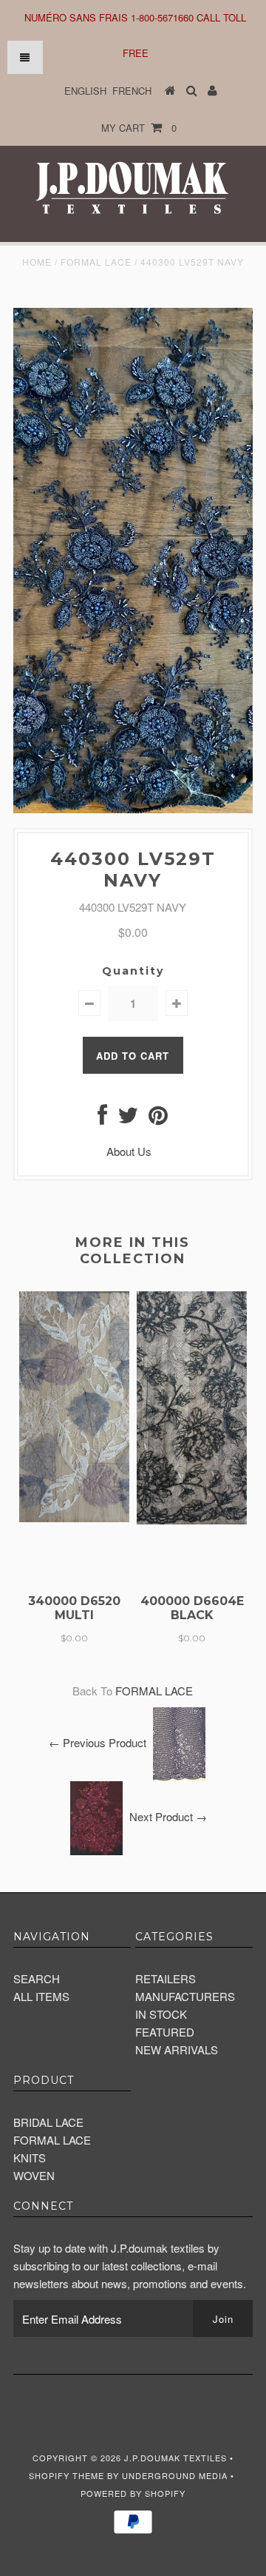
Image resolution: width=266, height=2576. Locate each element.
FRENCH (132, 91)
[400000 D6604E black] (192, 1520)
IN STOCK (161, 2014)
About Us (129, 1151)
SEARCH (37, 1978)
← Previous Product (98, 1742)
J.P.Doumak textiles (175, 2458)
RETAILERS (166, 1978)
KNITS (30, 2158)
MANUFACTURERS (185, 1996)
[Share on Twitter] (128, 1119)
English (85, 91)
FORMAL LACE (96, 262)
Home (37, 262)
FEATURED (165, 2032)
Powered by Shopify (133, 2493)
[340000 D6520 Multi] (74, 1517)
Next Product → (168, 1816)
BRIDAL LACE (48, 2122)
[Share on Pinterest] (158, 1119)
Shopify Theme (66, 2475)
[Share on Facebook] (102, 1119)
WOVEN (34, 2175)
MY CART (139, 128)
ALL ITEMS (41, 1996)
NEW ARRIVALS (177, 2049)
